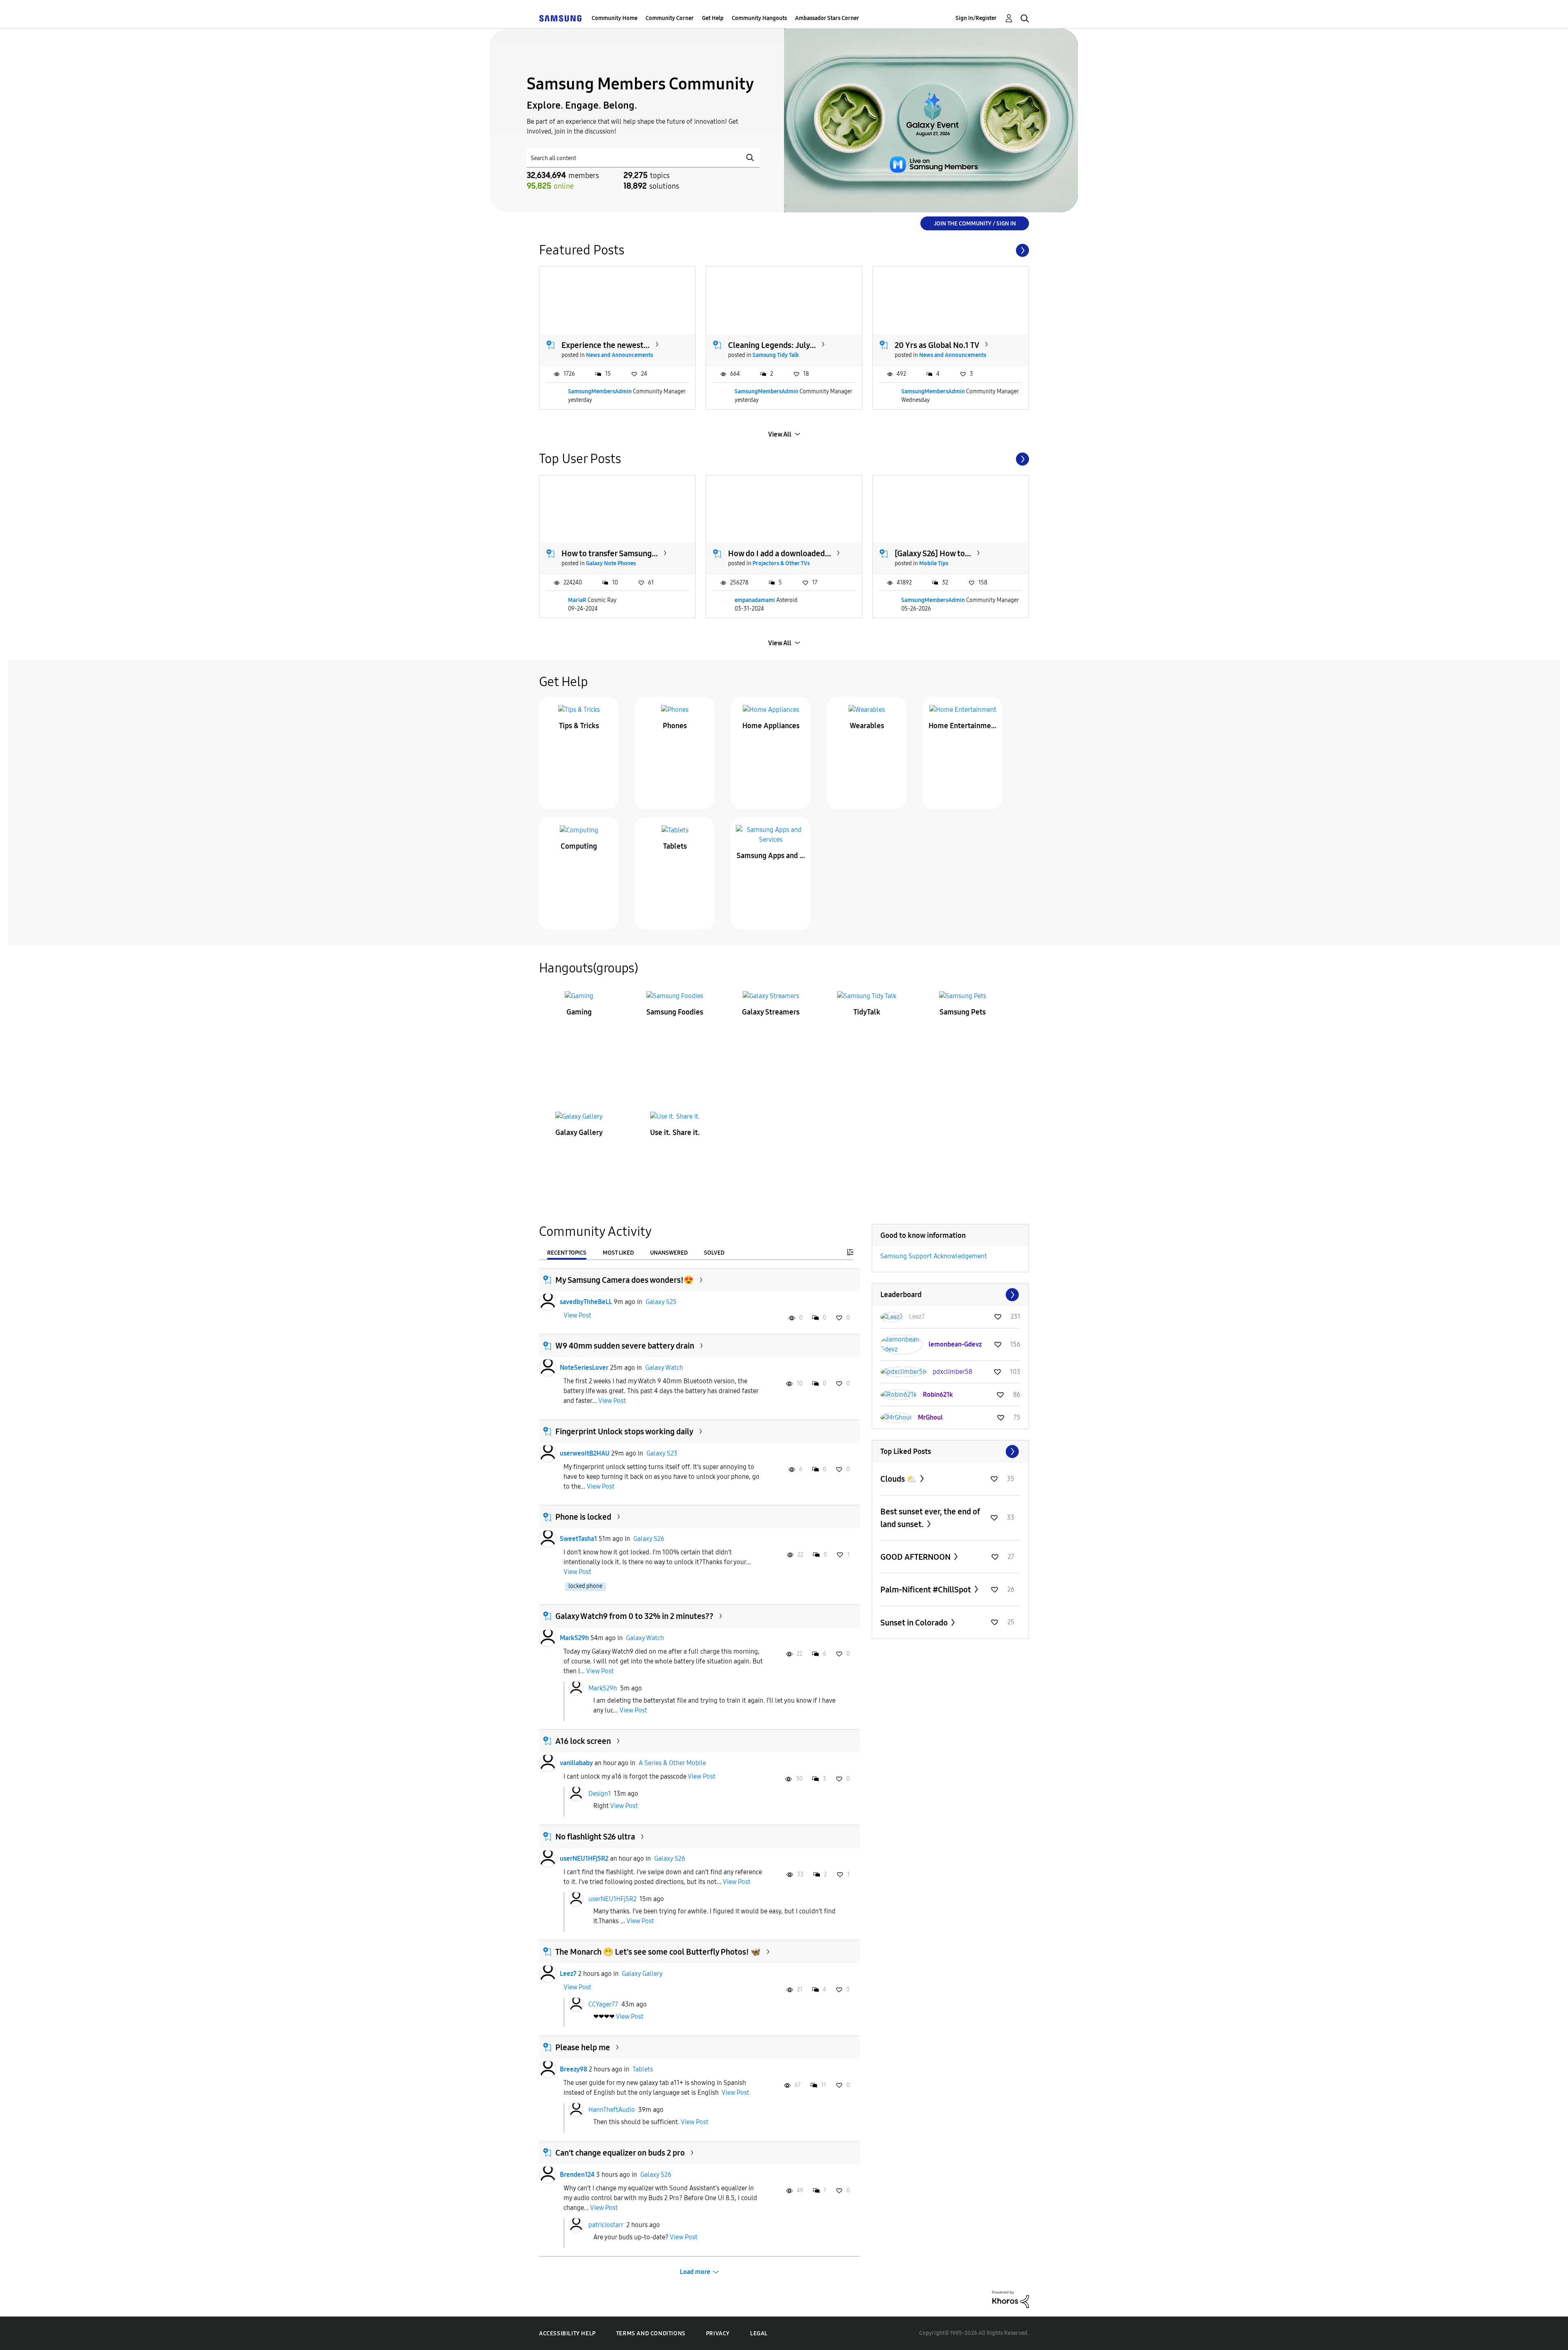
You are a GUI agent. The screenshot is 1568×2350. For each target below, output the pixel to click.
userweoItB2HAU (585, 1453)
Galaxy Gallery (579, 1133)
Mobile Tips (934, 563)
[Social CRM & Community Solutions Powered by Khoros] (1011, 2299)
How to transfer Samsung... (610, 553)
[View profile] (548, 1302)
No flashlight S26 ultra (595, 1837)
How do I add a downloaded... (780, 553)
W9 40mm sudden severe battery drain (625, 1346)
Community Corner (670, 18)
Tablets (675, 846)
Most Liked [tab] (618, 1253)
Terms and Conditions (651, 2333)
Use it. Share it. (675, 1133)
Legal (759, 2333)
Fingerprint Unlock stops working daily (624, 1431)
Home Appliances (771, 726)
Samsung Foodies (675, 1012)
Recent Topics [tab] (567, 1253)
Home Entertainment (963, 726)
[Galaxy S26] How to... (933, 553)
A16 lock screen (583, 1741)
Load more (695, 2272)
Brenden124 (577, 2175)
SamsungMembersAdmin (600, 391)
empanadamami (755, 600)
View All (780, 434)
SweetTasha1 (578, 1539)
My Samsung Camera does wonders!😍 (625, 1280)
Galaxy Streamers (771, 1012)
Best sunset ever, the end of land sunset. (930, 1518)
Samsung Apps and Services (771, 856)
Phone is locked (583, 1517)
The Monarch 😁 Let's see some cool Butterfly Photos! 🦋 (658, 1952)
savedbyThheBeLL (586, 1302)
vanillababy (576, 1763)
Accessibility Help (567, 2333)
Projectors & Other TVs (781, 563)
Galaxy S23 (662, 1453)
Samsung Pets (963, 1012)
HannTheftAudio (612, 2110)
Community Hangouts (759, 18)
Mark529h (574, 1638)
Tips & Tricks (579, 726)
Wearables (867, 726)
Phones (675, 726)
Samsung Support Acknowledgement (934, 1256)
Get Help (713, 18)
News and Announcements (619, 355)
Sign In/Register (976, 18)
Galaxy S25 (661, 1302)
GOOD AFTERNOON (916, 1557)
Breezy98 (574, 2069)
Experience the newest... (606, 345)
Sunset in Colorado (915, 1623)
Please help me (583, 2047)
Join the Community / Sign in (975, 224)
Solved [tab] (714, 1253)
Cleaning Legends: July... (772, 345)
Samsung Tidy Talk (776, 355)
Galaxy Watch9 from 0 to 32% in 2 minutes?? (634, 1616)
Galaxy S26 (649, 1539)
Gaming (579, 1012)
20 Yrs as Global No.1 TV (937, 345)
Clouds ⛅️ (899, 1479)
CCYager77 (603, 2004)
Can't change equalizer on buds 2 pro (620, 2153)
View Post (577, 1315)
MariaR (577, 600)
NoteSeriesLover (584, 1368)
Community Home (615, 18)
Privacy (718, 2333)
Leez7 (568, 1974)
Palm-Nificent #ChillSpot (927, 1590)
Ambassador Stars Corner (827, 18)
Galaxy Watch (664, 1368)
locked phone (585, 1586)
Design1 (600, 1794)
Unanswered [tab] (669, 1253)
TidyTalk (867, 1012)
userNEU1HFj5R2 (584, 1858)
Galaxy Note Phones (611, 563)
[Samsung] (560, 18)
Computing (579, 846)
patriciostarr (606, 2225)
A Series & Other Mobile (672, 1763)
